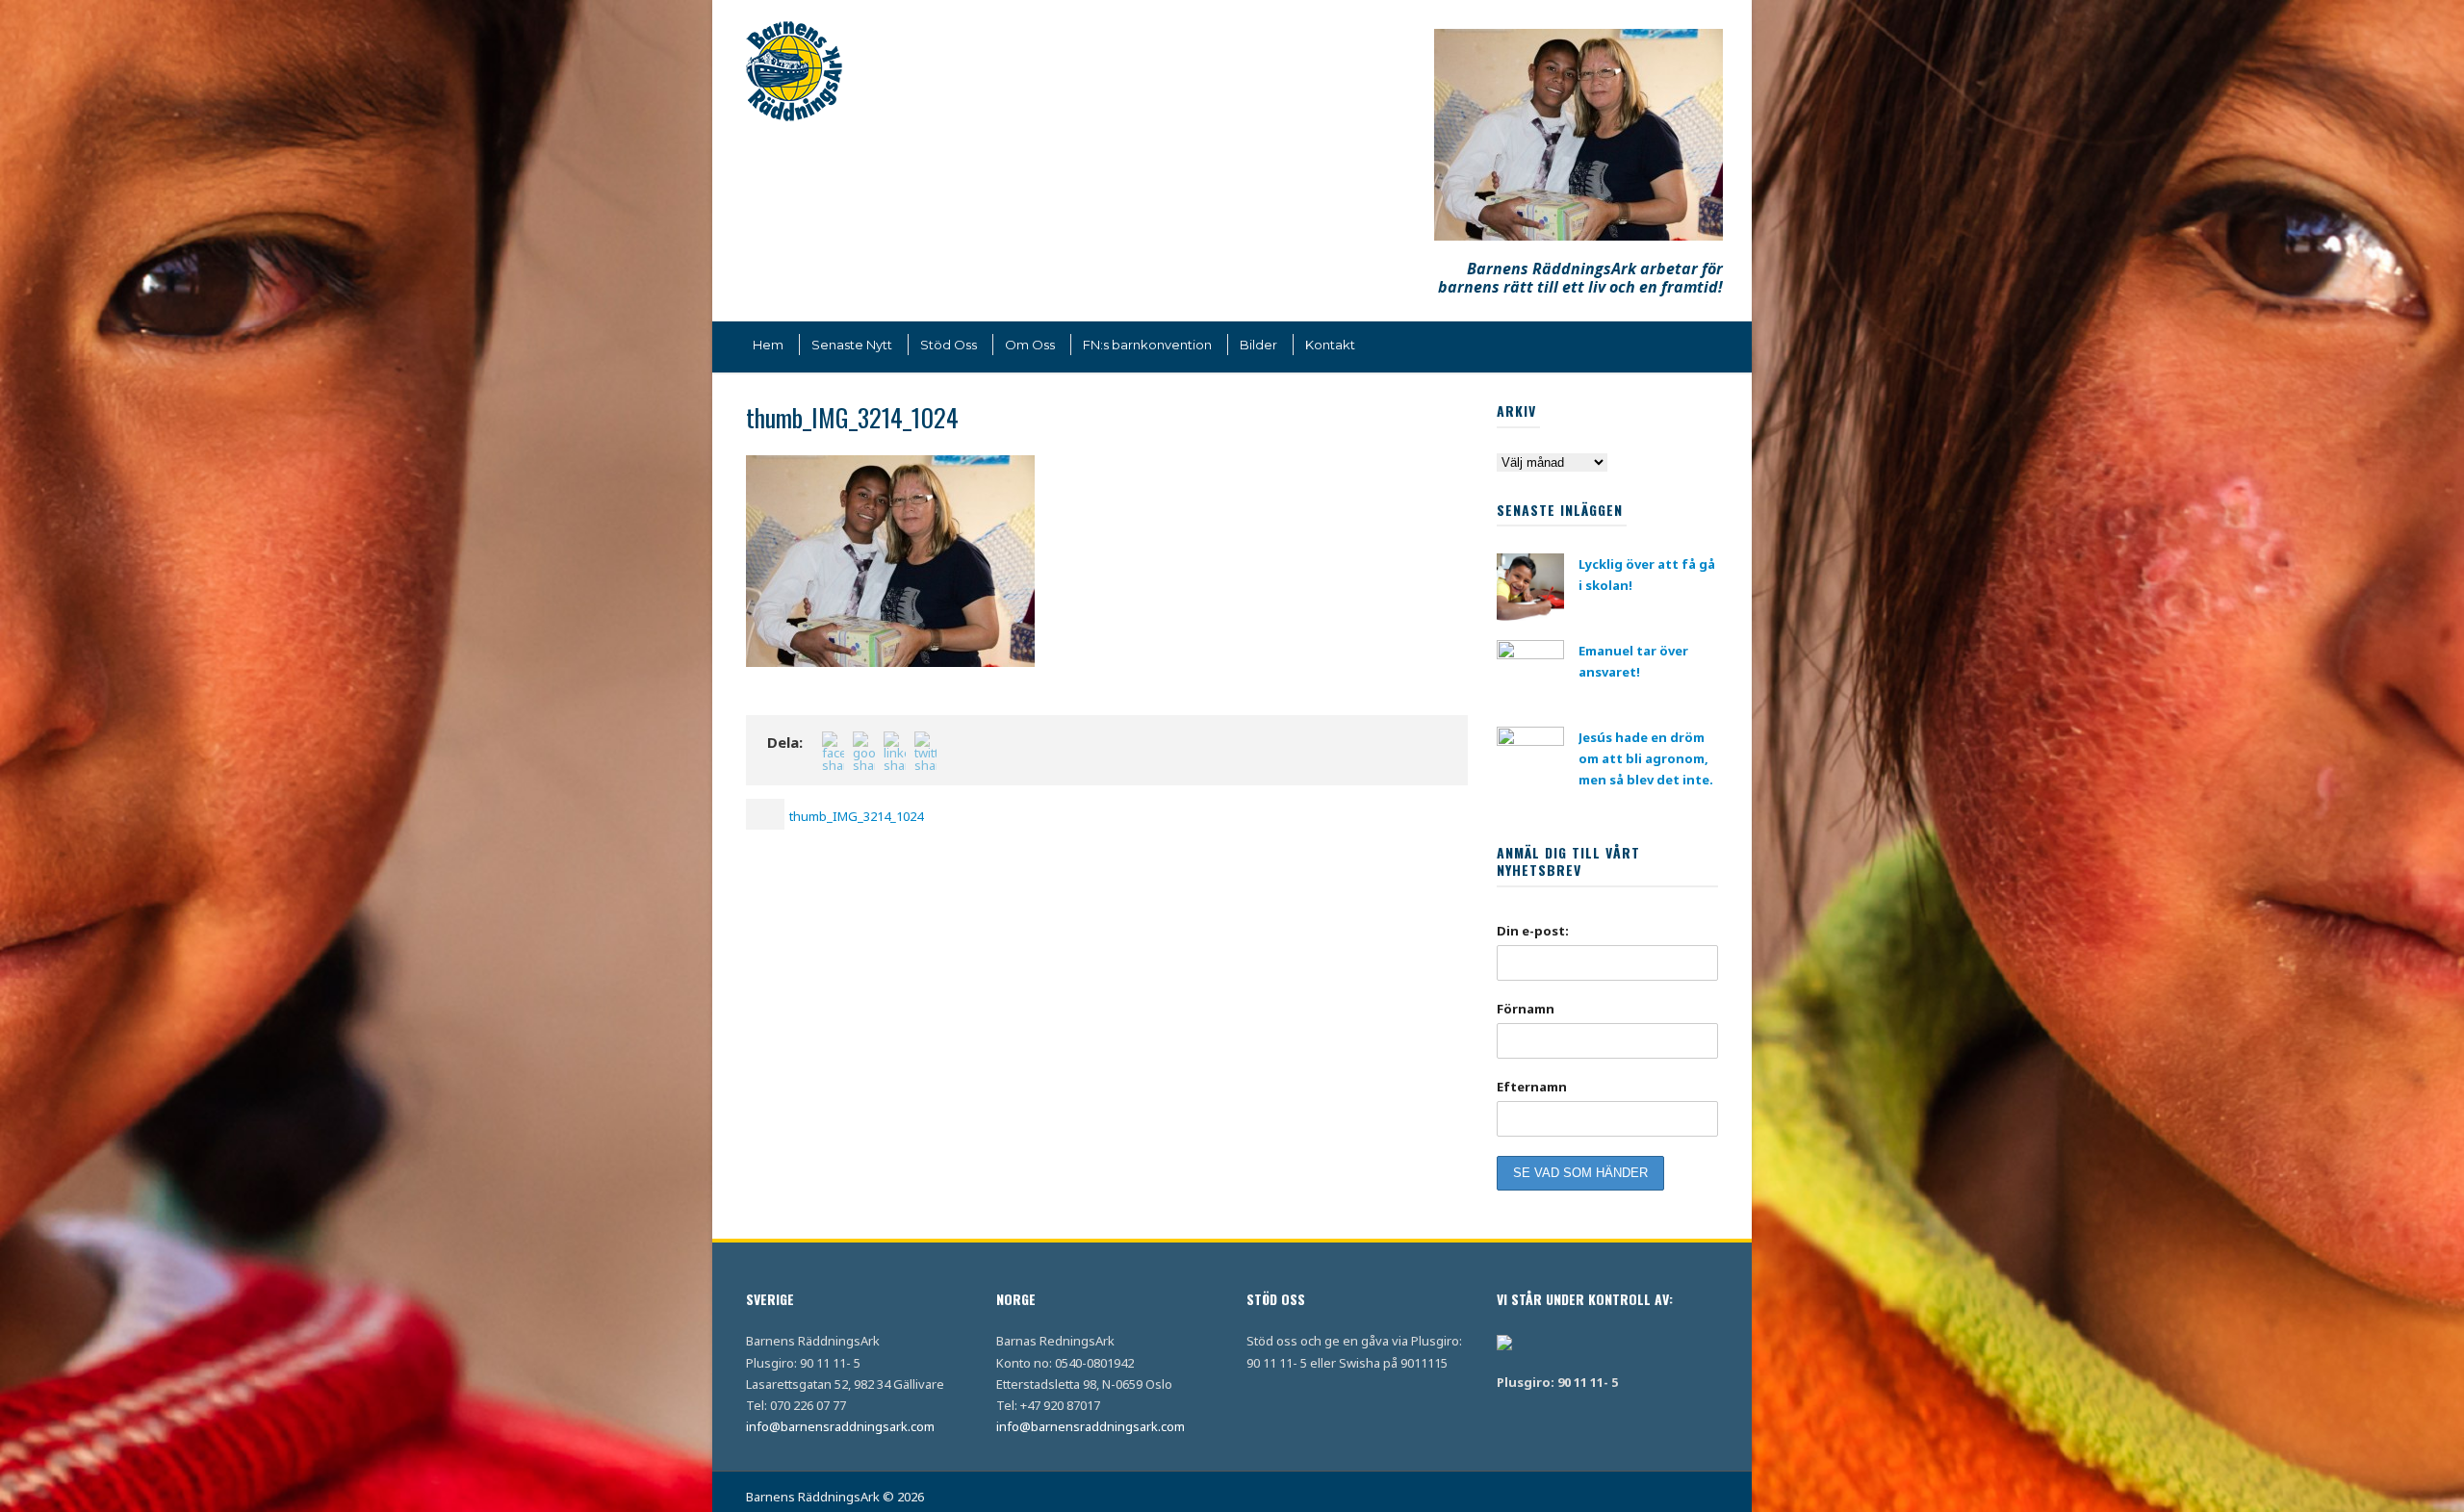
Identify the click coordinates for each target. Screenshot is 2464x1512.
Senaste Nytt (852, 345)
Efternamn (1532, 1087)
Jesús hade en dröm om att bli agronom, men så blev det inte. (1646, 758)
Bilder (1258, 345)
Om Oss (1030, 345)
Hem (768, 345)
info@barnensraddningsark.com (840, 1426)
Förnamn (1526, 1009)
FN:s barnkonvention (1147, 345)
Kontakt (1330, 345)
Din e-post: (1533, 931)
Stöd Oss (949, 345)
